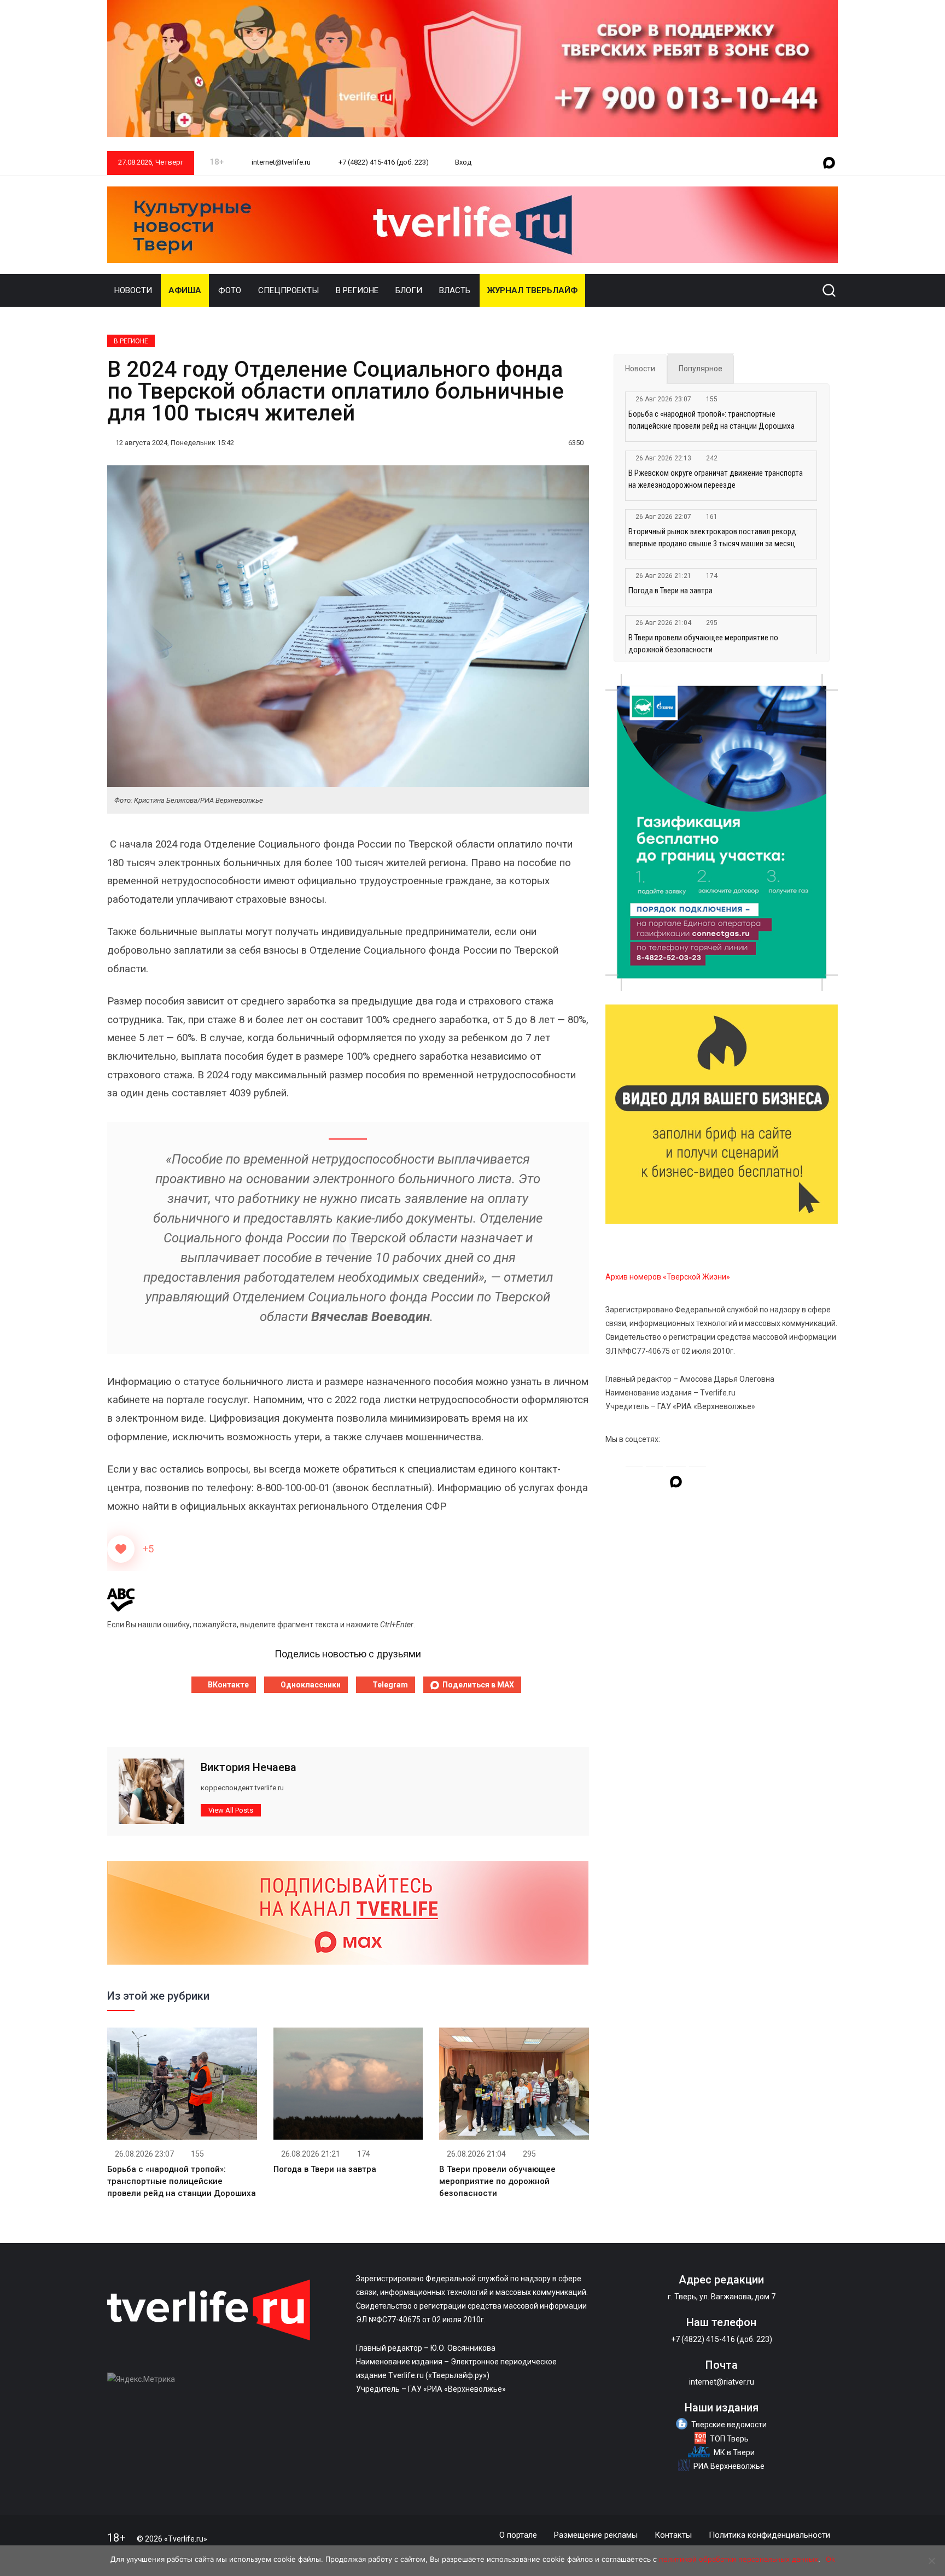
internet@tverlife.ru (280, 162)
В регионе (357, 290)
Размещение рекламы (596, 2535)
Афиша (185, 290)
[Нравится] (121, 1549)
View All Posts (231, 1810)
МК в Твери (734, 2452)
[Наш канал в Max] (829, 163)
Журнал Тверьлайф (532, 290)
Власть (455, 290)
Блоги (409, 290)
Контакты (673, 2535)
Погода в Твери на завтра (325, 2169)
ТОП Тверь (729, 2439)
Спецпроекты (288, 290)
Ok (830, 2559)
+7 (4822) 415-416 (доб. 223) (383, 162)
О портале (518, 2535)
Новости (133, 290)
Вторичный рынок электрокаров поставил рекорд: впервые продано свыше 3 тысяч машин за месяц (713, 538)
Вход (463, 162)
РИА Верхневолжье (729, 2466)
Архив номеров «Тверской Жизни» (668, 1277)
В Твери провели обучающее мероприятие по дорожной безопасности (497, 2181)
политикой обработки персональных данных (739, 2559)
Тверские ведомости (729, 2425)
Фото (230, 290)
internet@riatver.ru (722, 2382)
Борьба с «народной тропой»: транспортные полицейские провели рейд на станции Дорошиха (182, 2181)
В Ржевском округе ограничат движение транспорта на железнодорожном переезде (716, 479)
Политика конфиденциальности (769, 2535)
